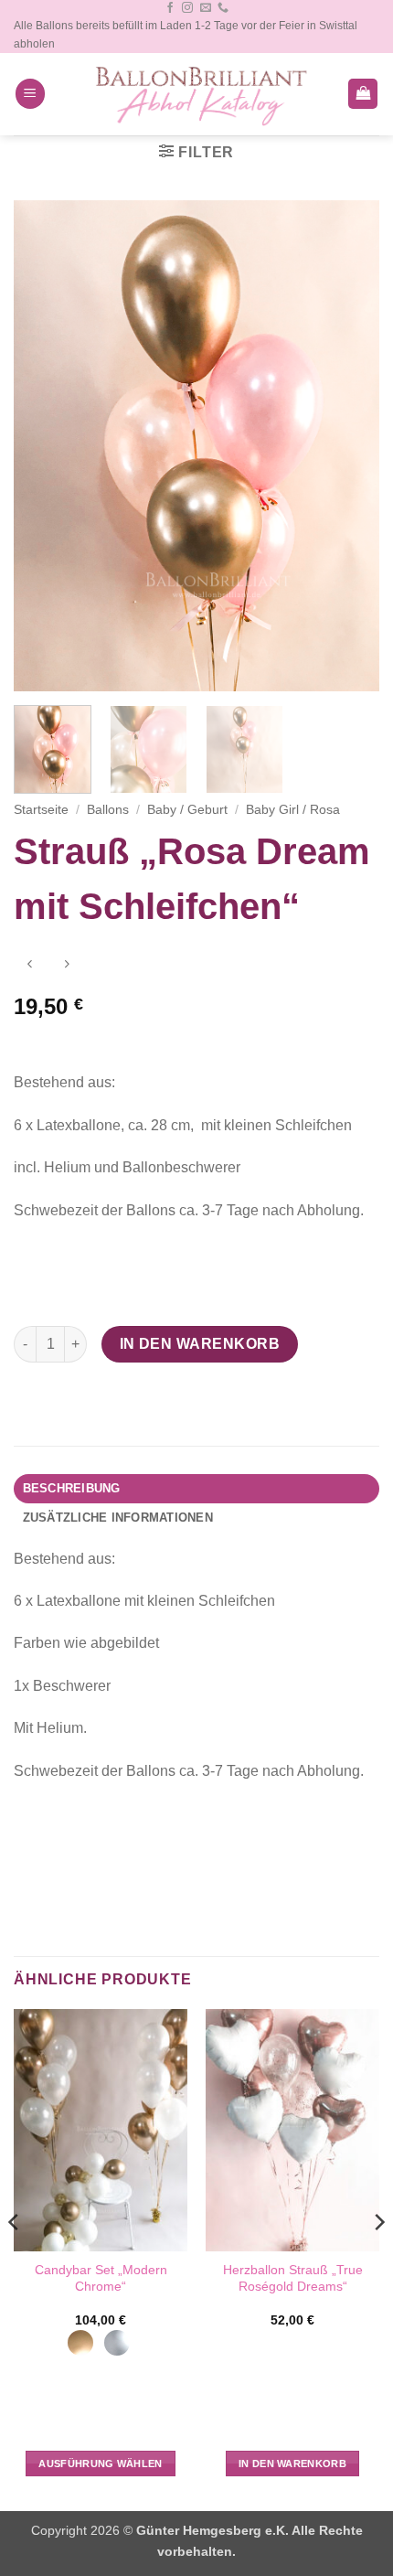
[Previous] (44, 446)
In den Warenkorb (200, 1344)
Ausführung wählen (101, 2464)
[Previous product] (66, 966)
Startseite (41, 810)
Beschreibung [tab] (72, 1488)
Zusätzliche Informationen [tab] (118, 1518)
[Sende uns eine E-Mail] (206, 8)
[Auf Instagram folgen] (187, 8)
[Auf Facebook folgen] (170, 8)
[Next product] (30, 966)
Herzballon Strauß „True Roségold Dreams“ (293, 2278)
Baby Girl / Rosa (293, 810)
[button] (30, 94)
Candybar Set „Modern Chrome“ (101, 2278)
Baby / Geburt (187, 810)
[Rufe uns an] (223, 8)
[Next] (349, 446)
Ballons (108, 810)
